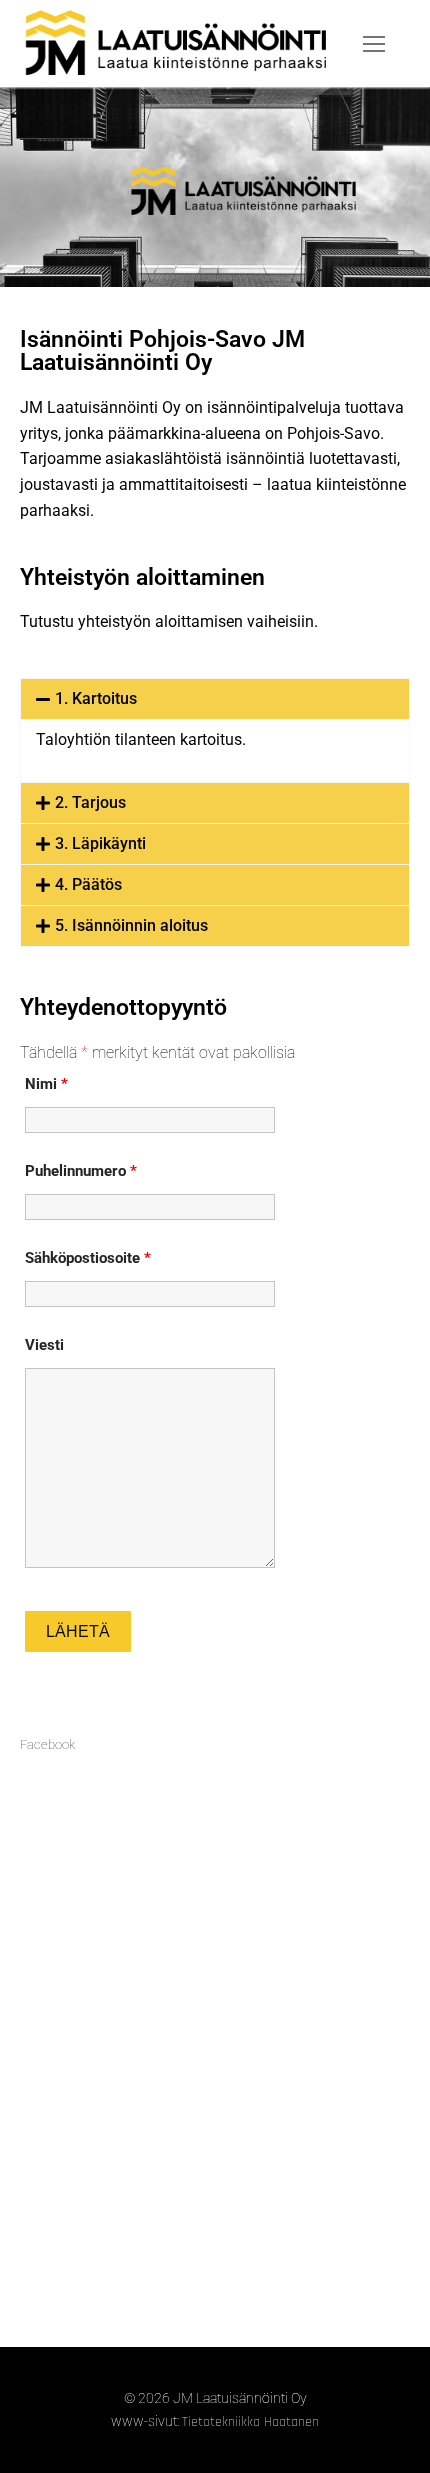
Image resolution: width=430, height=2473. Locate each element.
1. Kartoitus (96, 698)
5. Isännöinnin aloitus (131, 925)
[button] (215, 699)
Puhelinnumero (81, 1171)
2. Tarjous (90, 802)
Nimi (46, 1084)
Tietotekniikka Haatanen (250, 2422)
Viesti (44, 1345)
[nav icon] (374, 44)
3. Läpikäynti (100, 843)
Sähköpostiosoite (88, 1258)
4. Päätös (88, 884)
